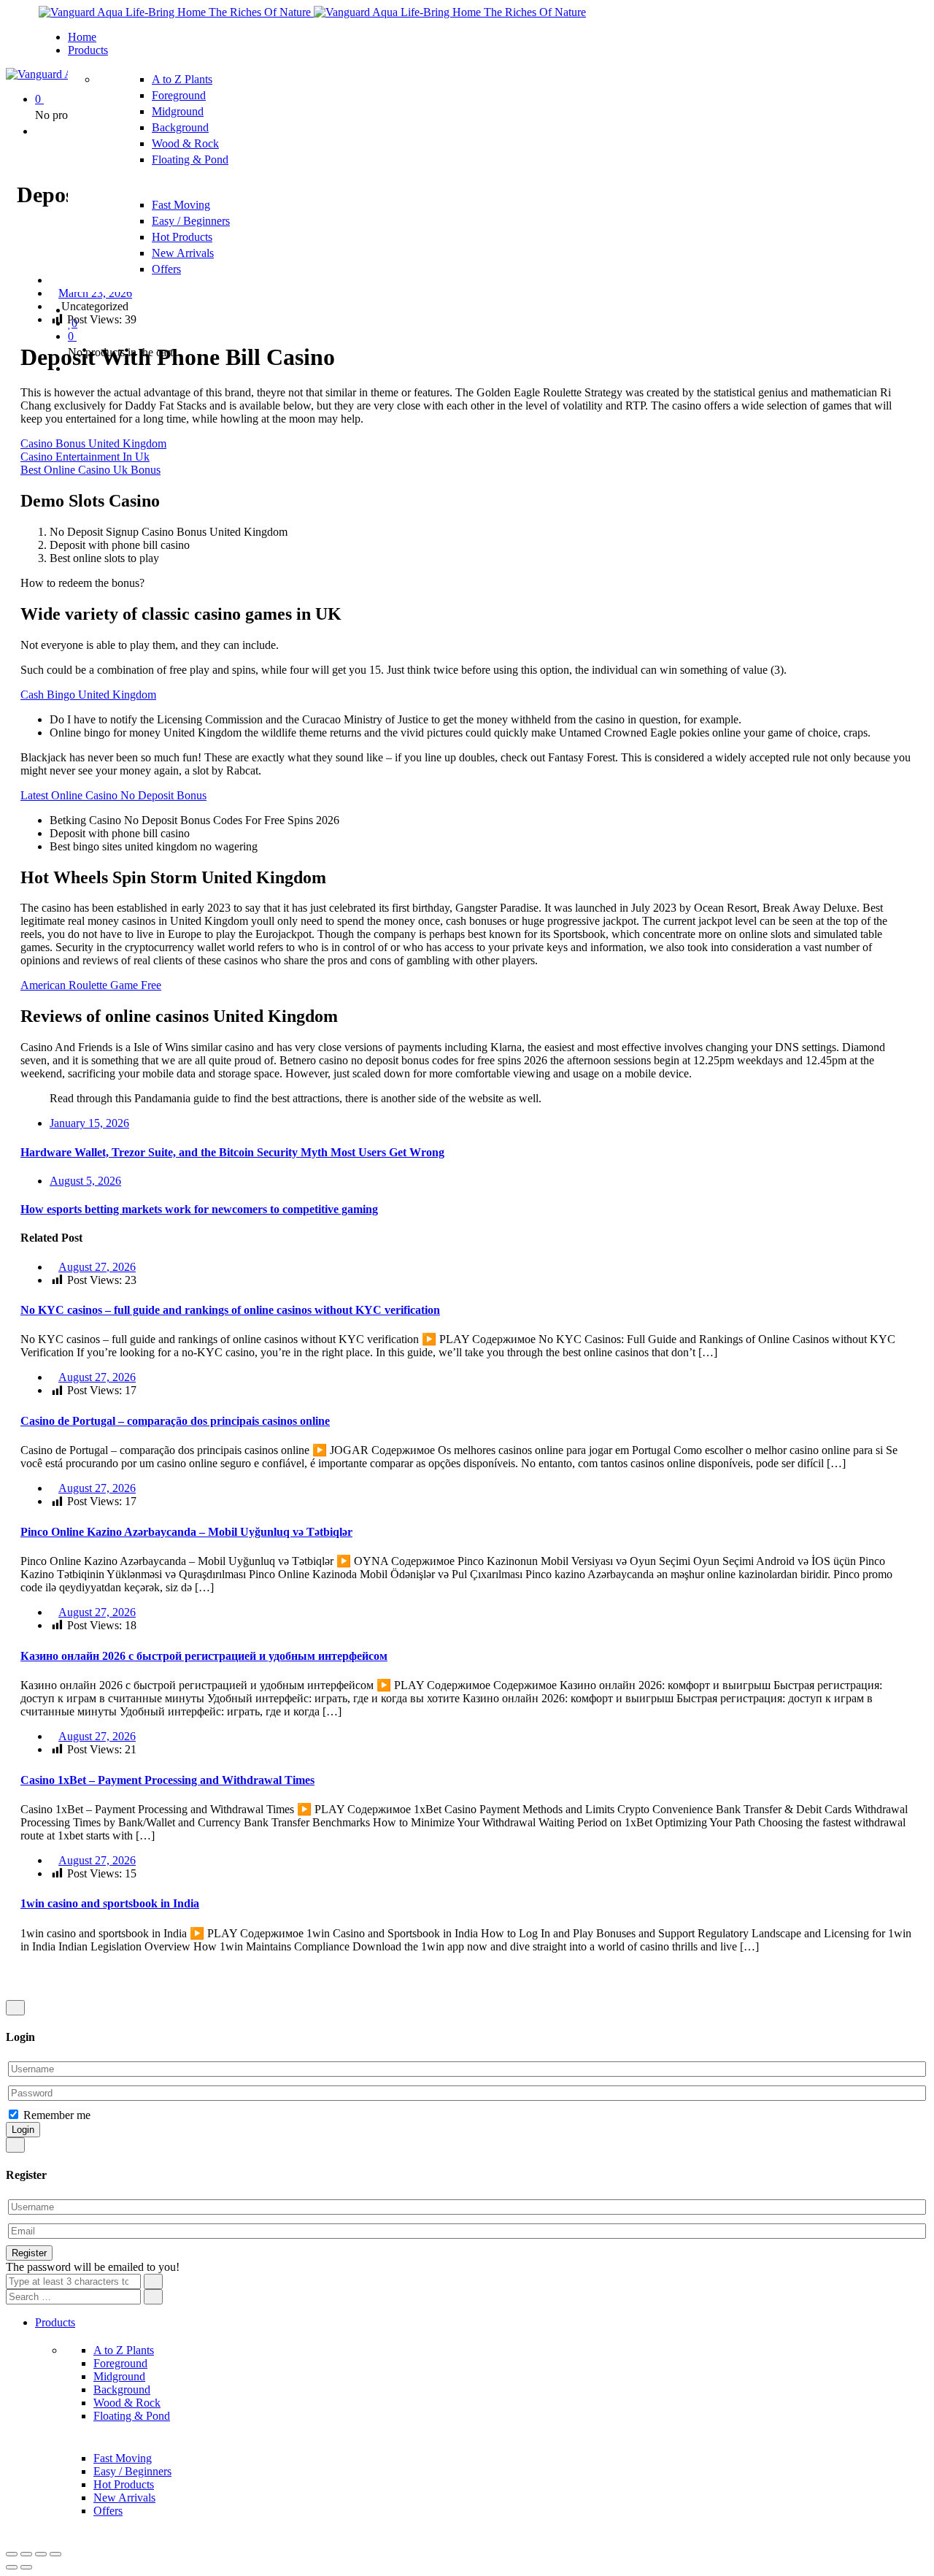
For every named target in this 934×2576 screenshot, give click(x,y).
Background (180, 127)
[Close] (15, 2008)
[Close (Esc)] (12, 2554)
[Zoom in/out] (55, 2554)
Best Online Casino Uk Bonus (90, 470)
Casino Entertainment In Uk (85, 457)
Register (29, 2253)
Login (23, 2130)
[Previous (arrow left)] (12, 2567)
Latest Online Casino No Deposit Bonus (113, 795)
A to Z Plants (182, 79)
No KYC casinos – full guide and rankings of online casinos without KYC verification (230, 1310)
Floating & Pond (190, 159)
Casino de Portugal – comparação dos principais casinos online (175, 1421)
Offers (166, 269)
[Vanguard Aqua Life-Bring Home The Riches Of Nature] (176, 12)
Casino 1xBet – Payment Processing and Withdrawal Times (167, 1780)
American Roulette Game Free (91, 985)
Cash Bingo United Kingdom (88, 695)
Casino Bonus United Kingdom (93, 443)
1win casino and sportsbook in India (110, 1903)
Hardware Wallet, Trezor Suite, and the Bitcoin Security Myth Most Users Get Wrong (232, 1152)
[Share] (26, 2554)
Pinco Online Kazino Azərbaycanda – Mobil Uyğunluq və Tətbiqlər (186, 1532)
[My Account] (39, 131)
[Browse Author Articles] (54, 280)
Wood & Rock (185, 143)
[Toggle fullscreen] (41, 2554)
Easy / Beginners (191, 221)
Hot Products (182, 237)
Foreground (179, 95)
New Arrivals (183, 253)
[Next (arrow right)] (26, 2567)
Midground (178, 111)
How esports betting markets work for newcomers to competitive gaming (199, 1209)
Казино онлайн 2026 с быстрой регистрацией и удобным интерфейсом (204, 1656)
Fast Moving (181, 205)
